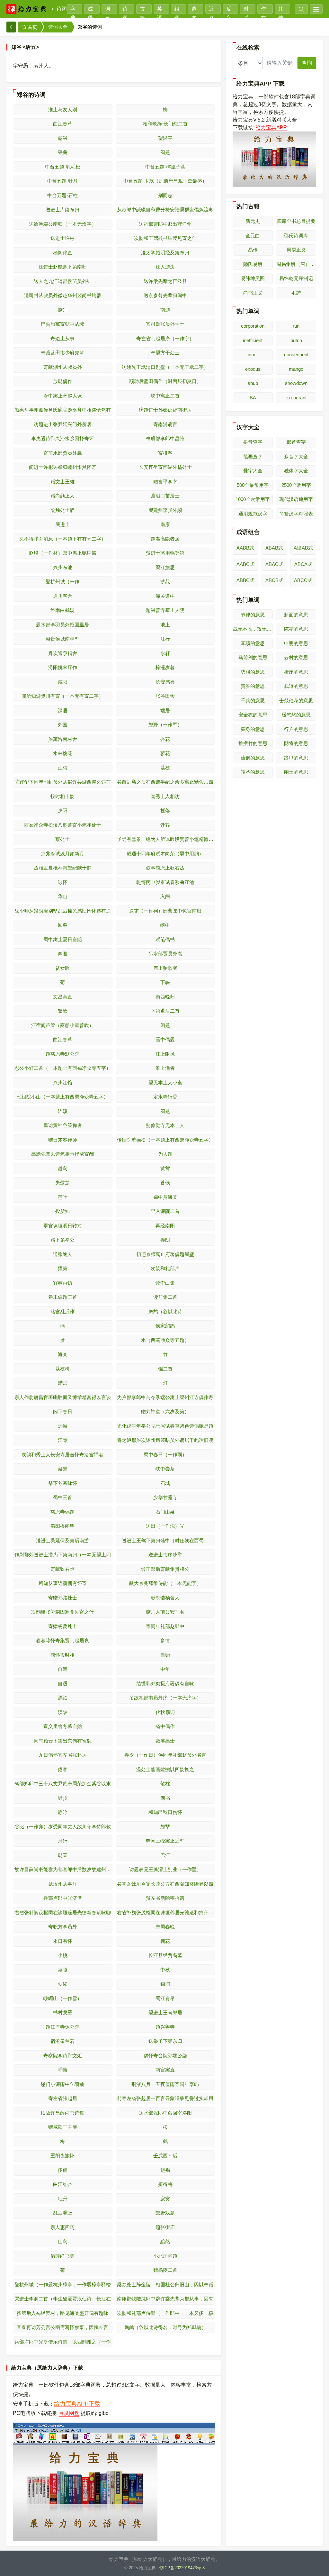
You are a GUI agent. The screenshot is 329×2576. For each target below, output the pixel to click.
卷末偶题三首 (63, 1297)
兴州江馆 (63, 1083)
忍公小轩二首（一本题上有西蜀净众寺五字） (63, 1068)
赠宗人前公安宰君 (165, 1612)
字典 (73, 10)
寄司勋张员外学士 (165, 324)
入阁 (165, 896)
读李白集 (165, 1283)
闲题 (165, 1025)
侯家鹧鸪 (165, 1326)
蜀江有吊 (165, 1998)
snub (253, 383)
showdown (296, 383)
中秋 (165, 1970)
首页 (32, 27)
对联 (246, 10)
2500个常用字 (296, 485)
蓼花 (165, 753)
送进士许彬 (62, 238)
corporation (253, 326)
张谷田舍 (165, 696)
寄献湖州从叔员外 (63, 367)
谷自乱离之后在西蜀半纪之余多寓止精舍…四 (165, 782)
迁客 (165, 825)
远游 (63, 1426)
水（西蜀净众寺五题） (165, 1340)
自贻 (165, 1655)
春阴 (165, 1240)
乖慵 (63, 2070)
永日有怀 (63, 1941)
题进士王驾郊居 (165, 2012)
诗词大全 (58, 27)
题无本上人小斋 (165, 1083)
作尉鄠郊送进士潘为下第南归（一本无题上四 (63, 1555)
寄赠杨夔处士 (63, 1626)
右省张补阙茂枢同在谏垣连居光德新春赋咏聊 (63, 1912)
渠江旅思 (165, 567)
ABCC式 (303, 580)
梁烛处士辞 (62, 510)
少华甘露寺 (165, 1497)
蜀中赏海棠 (165, 1197)
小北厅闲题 (165, 2256)
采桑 (63, 152)
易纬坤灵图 (253, 278)
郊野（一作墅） (165, 725)
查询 (307, 63)
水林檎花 (63, 753)
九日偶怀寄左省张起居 (63, 1755)
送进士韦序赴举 (165, 1555)
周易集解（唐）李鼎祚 (296, 264)
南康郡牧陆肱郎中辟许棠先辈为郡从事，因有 (165, 2299)
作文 (263, 10)
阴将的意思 (296, 743)
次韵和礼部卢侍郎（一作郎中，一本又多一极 (165, 2313)
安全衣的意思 (253, 715)
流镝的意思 (253, 758)
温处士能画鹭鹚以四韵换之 (165, 1769)
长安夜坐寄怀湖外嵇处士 (165, 467)
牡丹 (63, 2199)
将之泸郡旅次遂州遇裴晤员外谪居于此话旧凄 (165, 1440)
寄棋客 (165, 453)
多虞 (63, 2170)
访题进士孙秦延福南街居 (165, 410)
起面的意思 (296, 615)
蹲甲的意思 (296, 758)
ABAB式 (274, 548)
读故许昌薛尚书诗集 (62, 2113)
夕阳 (63, 810)
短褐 (165, 2170)
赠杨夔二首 (165, 2270)
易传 (253, 250)
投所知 (62, 1211)
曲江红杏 (63, 2184)
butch (296, 340)
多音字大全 (296, 456)
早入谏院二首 (165, 1211)
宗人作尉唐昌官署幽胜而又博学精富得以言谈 (63, 1397)
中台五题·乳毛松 (63, 167)
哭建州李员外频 (165, 510)
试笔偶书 (165, 939)
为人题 (165, 1154)
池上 (165, 625)
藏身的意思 (253, 729)
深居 (63, 710)
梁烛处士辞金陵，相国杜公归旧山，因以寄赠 (165, 2285)
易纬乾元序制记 (296, 278)
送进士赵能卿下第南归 (63, 267)
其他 (281, 10)
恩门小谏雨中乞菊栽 (62, 2084)
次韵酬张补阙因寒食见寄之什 (62, 1612)
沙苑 (165, 582)
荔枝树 (62, 1369)
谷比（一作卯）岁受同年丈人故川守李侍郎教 (63, 1827)
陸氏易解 (253, 264)
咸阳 (63, 682)
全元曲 (253, 236)
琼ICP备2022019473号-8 (182, 2568)
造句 (194, 10)
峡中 (165, 925)
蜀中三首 (63, 1497)
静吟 (63, 1812)
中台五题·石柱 (62, 195)
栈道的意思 (296, 686)
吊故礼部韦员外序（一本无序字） (165, 1698)
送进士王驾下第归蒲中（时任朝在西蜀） (165, 1540)
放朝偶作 (63, 381)
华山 (63, 896)
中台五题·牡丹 (62, 181)
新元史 (253, 221)
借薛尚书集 (62, 2256)
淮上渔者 (165, 1068)
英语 (160, 10)
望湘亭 (165, 138)
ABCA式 (303, 564)
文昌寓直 (63, 997)
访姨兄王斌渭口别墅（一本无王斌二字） (165, 367)
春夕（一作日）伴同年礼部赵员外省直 (165, 1755)
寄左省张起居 (63, 2098)
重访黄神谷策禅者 (63, 1125)
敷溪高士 (165, 1741)
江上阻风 (165, 1054)
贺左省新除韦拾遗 (165, 1898)
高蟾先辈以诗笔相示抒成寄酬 (62, 1154)
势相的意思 (253, 672)
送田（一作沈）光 (165, 1526)
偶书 (165, 1798)
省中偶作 (165, 1726)
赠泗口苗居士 (165, 496)
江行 (165, 639)
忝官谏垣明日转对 (63, 1226)
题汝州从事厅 (63, 1884)
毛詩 (296, 293)
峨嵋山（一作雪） (63, 1998)
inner (253, 355)
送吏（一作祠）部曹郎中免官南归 (165, 911)
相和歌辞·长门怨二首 (165, 124)
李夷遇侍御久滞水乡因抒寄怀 (62, 438)
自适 (63, 1684)
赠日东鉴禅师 (63, 1140)
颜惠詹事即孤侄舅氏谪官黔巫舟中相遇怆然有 (63, 410)
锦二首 (165, 1369)
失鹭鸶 (62, 1183)
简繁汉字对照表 (296, 514)
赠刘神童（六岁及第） (165, 1411)
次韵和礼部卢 (165, 1268)
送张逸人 (63, 1254)
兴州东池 (63, 567)
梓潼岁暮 (165, 667)
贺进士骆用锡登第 (165, 553)
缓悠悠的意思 (296, 715)
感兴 (63, 138)
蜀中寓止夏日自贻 (63, 939)
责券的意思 (253, 686)
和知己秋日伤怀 (165, 1812)
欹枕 (165, 1784)
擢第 (63, 1268)
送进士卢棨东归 (62, 209)
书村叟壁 (63, 2012)
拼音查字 (253, 442)
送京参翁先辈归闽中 (165, 295)
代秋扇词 (165, 1712)
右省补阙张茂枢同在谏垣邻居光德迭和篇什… (165, 1912)
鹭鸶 (63, 1011)
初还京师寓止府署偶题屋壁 (165, 1254)
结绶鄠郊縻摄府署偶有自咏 (165, 1684)
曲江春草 (63, 124)
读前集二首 (165, 1297)
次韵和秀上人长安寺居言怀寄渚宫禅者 (62, 1455)
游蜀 (63, 1469)
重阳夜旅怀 (62, 2156)
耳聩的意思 (253, 643)
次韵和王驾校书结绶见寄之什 (165, 238)
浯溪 (63, 1111)
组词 (177, 10)
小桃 (63, 1955)
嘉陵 (63, 1970)
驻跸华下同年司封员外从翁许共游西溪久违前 (63, 782)
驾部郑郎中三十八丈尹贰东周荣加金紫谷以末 (63, 1784)
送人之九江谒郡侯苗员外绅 (63, 281)
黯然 (165, 2241)
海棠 (63, 1354)
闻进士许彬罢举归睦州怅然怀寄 (63, 467)
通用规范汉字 (253, 514)
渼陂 (63, 1712)
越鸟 (63, 1168)
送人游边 (165, 267)
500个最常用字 (253, 485)
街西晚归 (165, 997)
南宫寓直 (165, 2070)
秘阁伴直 (63, 253)
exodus (253, 369)
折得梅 (165, 2184)
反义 (229, 10)
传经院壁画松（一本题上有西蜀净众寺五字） (165, 1140)
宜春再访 (63, 1283)
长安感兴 (165, 682)
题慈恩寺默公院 (62, 1054)
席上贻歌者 (165, 968)
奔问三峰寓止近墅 (165, 1841)
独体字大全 (296, 471)
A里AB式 (303, 548)
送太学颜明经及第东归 (165, 253)
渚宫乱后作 (62, 1311)
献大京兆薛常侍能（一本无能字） (165, 1583)
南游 (165, 310)
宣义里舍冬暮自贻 (63, 1726)
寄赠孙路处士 (63, 1598)
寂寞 (165, 2199)
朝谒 (63, 1984)
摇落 (165, 810)
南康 (165, 524)
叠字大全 (253, 471)
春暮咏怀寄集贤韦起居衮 (62, 1640)
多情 (165, 1640)
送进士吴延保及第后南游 (62, 1540)
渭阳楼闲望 (62, 1526)
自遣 (63, 1669)
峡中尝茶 (165, 1469)
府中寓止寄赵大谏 (63, 396)
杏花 (165, 739)
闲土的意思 (296, 772)
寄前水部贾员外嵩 (63, 453)
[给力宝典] (27, 9)
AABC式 (245, 564)
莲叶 (63, 1197)
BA (253, 398)
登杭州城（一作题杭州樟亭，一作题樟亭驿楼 (63, 2285)
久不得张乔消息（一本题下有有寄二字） (63, 539)
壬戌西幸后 (165, 2156)
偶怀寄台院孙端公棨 (165, 2056)
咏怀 (63, 882)
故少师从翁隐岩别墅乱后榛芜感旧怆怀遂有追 (63, 911)
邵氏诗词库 (296, 236)
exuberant (296, 398)
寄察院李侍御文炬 (63, 2056)
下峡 (165, 982)
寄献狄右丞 (62, 1569)
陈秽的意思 (296, 629)
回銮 (63, 925)
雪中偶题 (165, 1039)
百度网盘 (69, 2413)
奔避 (63, 954)
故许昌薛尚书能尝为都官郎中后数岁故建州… (63, 1869)
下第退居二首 (165, 1011)
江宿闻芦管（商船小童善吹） (62, 1025)
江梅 (63, 768)
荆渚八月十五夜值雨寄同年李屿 (165, 2084)
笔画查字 (253, 456)
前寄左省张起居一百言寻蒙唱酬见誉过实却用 (165, 2098)
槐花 (165, 1941)
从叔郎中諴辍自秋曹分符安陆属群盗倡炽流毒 (165, 209)
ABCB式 (274, 580)
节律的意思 (253, 615)
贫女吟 (62, 968)
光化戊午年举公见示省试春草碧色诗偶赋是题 (165, 1426)
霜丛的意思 (253, 772)
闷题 (165, 152)
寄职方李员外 (63, 1927)
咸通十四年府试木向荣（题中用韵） (165, 854)
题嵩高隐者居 (165, 539)
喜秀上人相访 (165, 796)
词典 (108, 10)
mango (296, 369)
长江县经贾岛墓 (165, 1955)
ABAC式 (274, 564)
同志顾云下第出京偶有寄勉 (63, 1741)
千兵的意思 (253, 701)
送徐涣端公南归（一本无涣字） (63, 224)
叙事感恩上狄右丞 (165, 868)
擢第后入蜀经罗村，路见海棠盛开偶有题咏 (62, 2313)
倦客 (63, 1769)
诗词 (62, 9)
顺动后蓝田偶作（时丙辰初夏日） (165, 381)
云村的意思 (296, 657)
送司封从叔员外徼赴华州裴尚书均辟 (63, 295)
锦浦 (165, 1984)
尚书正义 (253, 293)
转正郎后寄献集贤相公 (165, 1569)
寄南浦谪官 (165, 424)
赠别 (63, 310)
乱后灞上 (63, 2213)
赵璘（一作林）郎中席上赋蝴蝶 (63, 553)
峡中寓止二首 (165, 396)
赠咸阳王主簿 (63, 2127)
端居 (165, 710)
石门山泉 (165, 1512)
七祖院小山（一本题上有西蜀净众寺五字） (62, 1097)
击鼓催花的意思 (296, 701)
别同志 (165, 195)
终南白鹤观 (62, 610)
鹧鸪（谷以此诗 (165, 1311)
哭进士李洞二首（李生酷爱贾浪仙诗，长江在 (63, 2299)
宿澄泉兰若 (62, 2041)
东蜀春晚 (165, 1927)
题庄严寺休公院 (62, 2027)
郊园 (63, 725)
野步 (63, 1798)
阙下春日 (63, 1411)
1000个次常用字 (253, 499)
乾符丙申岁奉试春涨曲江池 (165, 882)
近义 (211, 10)
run (296, 326)
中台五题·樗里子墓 (165, 167)
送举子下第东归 (165, 2041)
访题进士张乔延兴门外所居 (63, 424)
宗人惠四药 (62, 2227)
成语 (90, 10)
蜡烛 (63, 1383)
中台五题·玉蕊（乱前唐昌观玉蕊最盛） (165, 181)
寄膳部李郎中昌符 (165, 438)
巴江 (165, 1855)
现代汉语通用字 (296, 499)
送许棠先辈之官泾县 (165, 281)
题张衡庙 (165, 2227)
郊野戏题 (165, 2213)
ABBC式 (245, 580)
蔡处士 (62, 839)
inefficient (253, 340)
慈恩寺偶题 (62, 1512)
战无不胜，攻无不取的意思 (253, 629)
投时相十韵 (62, 796)
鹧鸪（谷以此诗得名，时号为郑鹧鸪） (165, 2327)
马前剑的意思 (253, 657)
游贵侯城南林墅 (62, 639)
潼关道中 (165, 596)
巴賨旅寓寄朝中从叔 (62, 324)
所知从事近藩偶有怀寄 (63, 1583)
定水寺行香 (165, 1097)
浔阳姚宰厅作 (63, 667)
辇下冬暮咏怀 (63, 1483)
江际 (63, 1440)
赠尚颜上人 (62, 496)
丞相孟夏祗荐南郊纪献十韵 (63, 868)
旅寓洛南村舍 (63, 739)
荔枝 (165, 768)
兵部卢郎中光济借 (63, 1898)
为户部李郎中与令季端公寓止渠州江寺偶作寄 (165, 1397)
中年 (165, 1669)
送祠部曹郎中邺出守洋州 (165, 224)
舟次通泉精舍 (63, 653)
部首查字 (296, 442)
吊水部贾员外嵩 (165, 954)
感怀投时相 (62, 1655)
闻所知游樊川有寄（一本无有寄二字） (62, 696)
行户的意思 (296, 729)
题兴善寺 (165, 2027)
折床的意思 (296, 672)
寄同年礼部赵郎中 (165, 1626)
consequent (296, 355)
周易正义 (296, 250)
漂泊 (63, 1698)
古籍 (142, 10)
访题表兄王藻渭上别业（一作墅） (165, 1869)
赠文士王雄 (62, 482)
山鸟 (63, 2241)
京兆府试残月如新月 (62, 854)
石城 (165, 1483)
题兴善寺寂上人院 (165, 610)
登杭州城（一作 (62, 582)
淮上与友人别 (63, 109)
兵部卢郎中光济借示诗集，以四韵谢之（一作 (63, 2342)
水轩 (165, 653)
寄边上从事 (62, 338)
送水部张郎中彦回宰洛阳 (165, 2113)
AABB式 (245, 548)
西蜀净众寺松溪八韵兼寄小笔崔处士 (63, 825)
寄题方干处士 (165, 353)
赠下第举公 (62, 1240)
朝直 (63, 1855)
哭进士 (62, 524)
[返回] (11, 27)
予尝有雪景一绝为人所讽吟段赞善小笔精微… (165, 839)
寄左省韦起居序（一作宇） (165, 338)
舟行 (63, 1841)
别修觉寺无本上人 (165, 1125)
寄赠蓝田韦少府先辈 (62, 353)
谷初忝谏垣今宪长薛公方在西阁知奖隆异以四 (165, 1884)
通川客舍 (63, 596)
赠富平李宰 (165, 482)
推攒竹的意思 (253, 743)
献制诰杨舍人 (165, 1598)
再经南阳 (165, 1226)
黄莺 (165, 1168)
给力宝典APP (271, 127)
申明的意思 (296, 643)
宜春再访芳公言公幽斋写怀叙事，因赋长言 (62, 2327)
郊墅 (165, 1827)
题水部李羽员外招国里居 (62, 625)
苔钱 (165, 1183)
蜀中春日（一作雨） (165, 1455)
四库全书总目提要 (296, 221)
